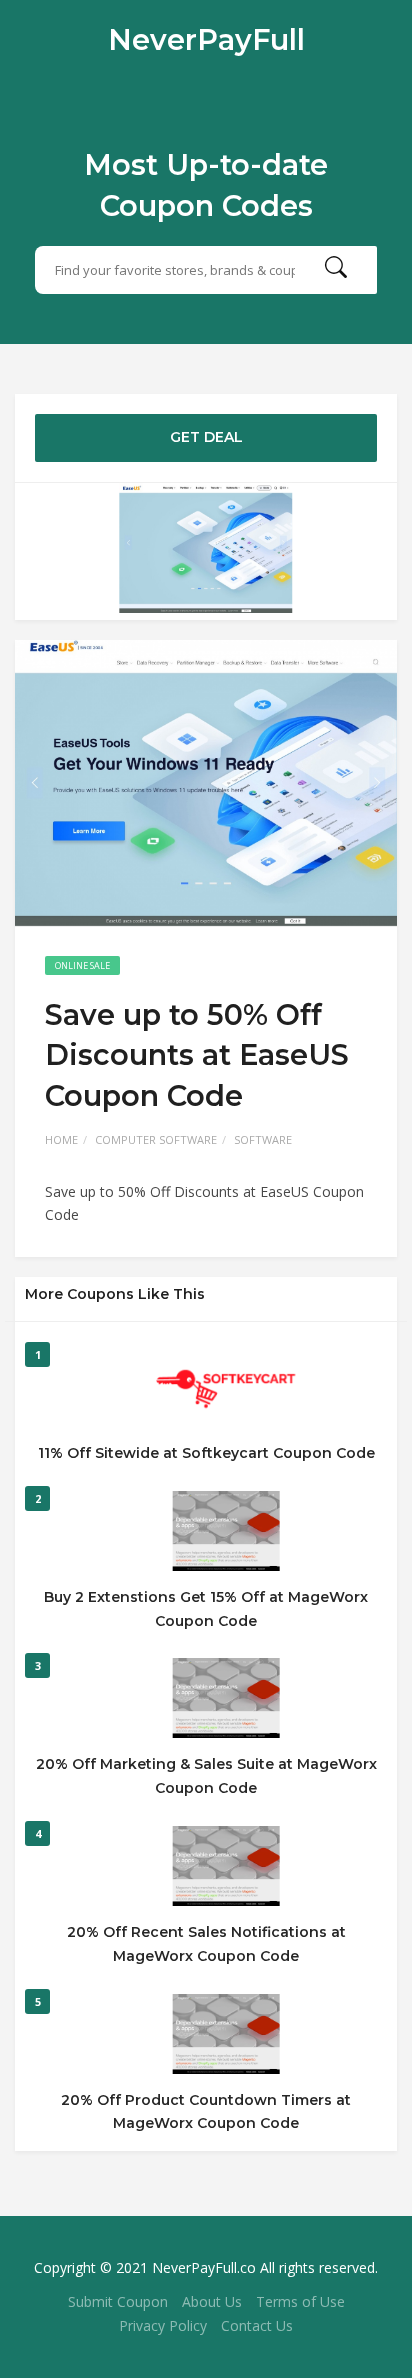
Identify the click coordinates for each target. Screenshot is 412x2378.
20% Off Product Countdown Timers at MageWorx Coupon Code (206, 2112)
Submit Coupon (118, 2301)
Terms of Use (300, 2301)
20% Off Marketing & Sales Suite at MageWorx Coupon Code (206, 1776)
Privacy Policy (163, 2325)
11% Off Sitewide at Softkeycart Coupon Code (206, 1453)
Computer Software (156, 1139)
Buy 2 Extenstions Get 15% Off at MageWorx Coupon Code (206, 1609)
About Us (212, 2301)
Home (61, 1139)
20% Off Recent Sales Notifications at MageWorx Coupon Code (206, 1944)
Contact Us (257, 2325)
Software (263, 1139)
